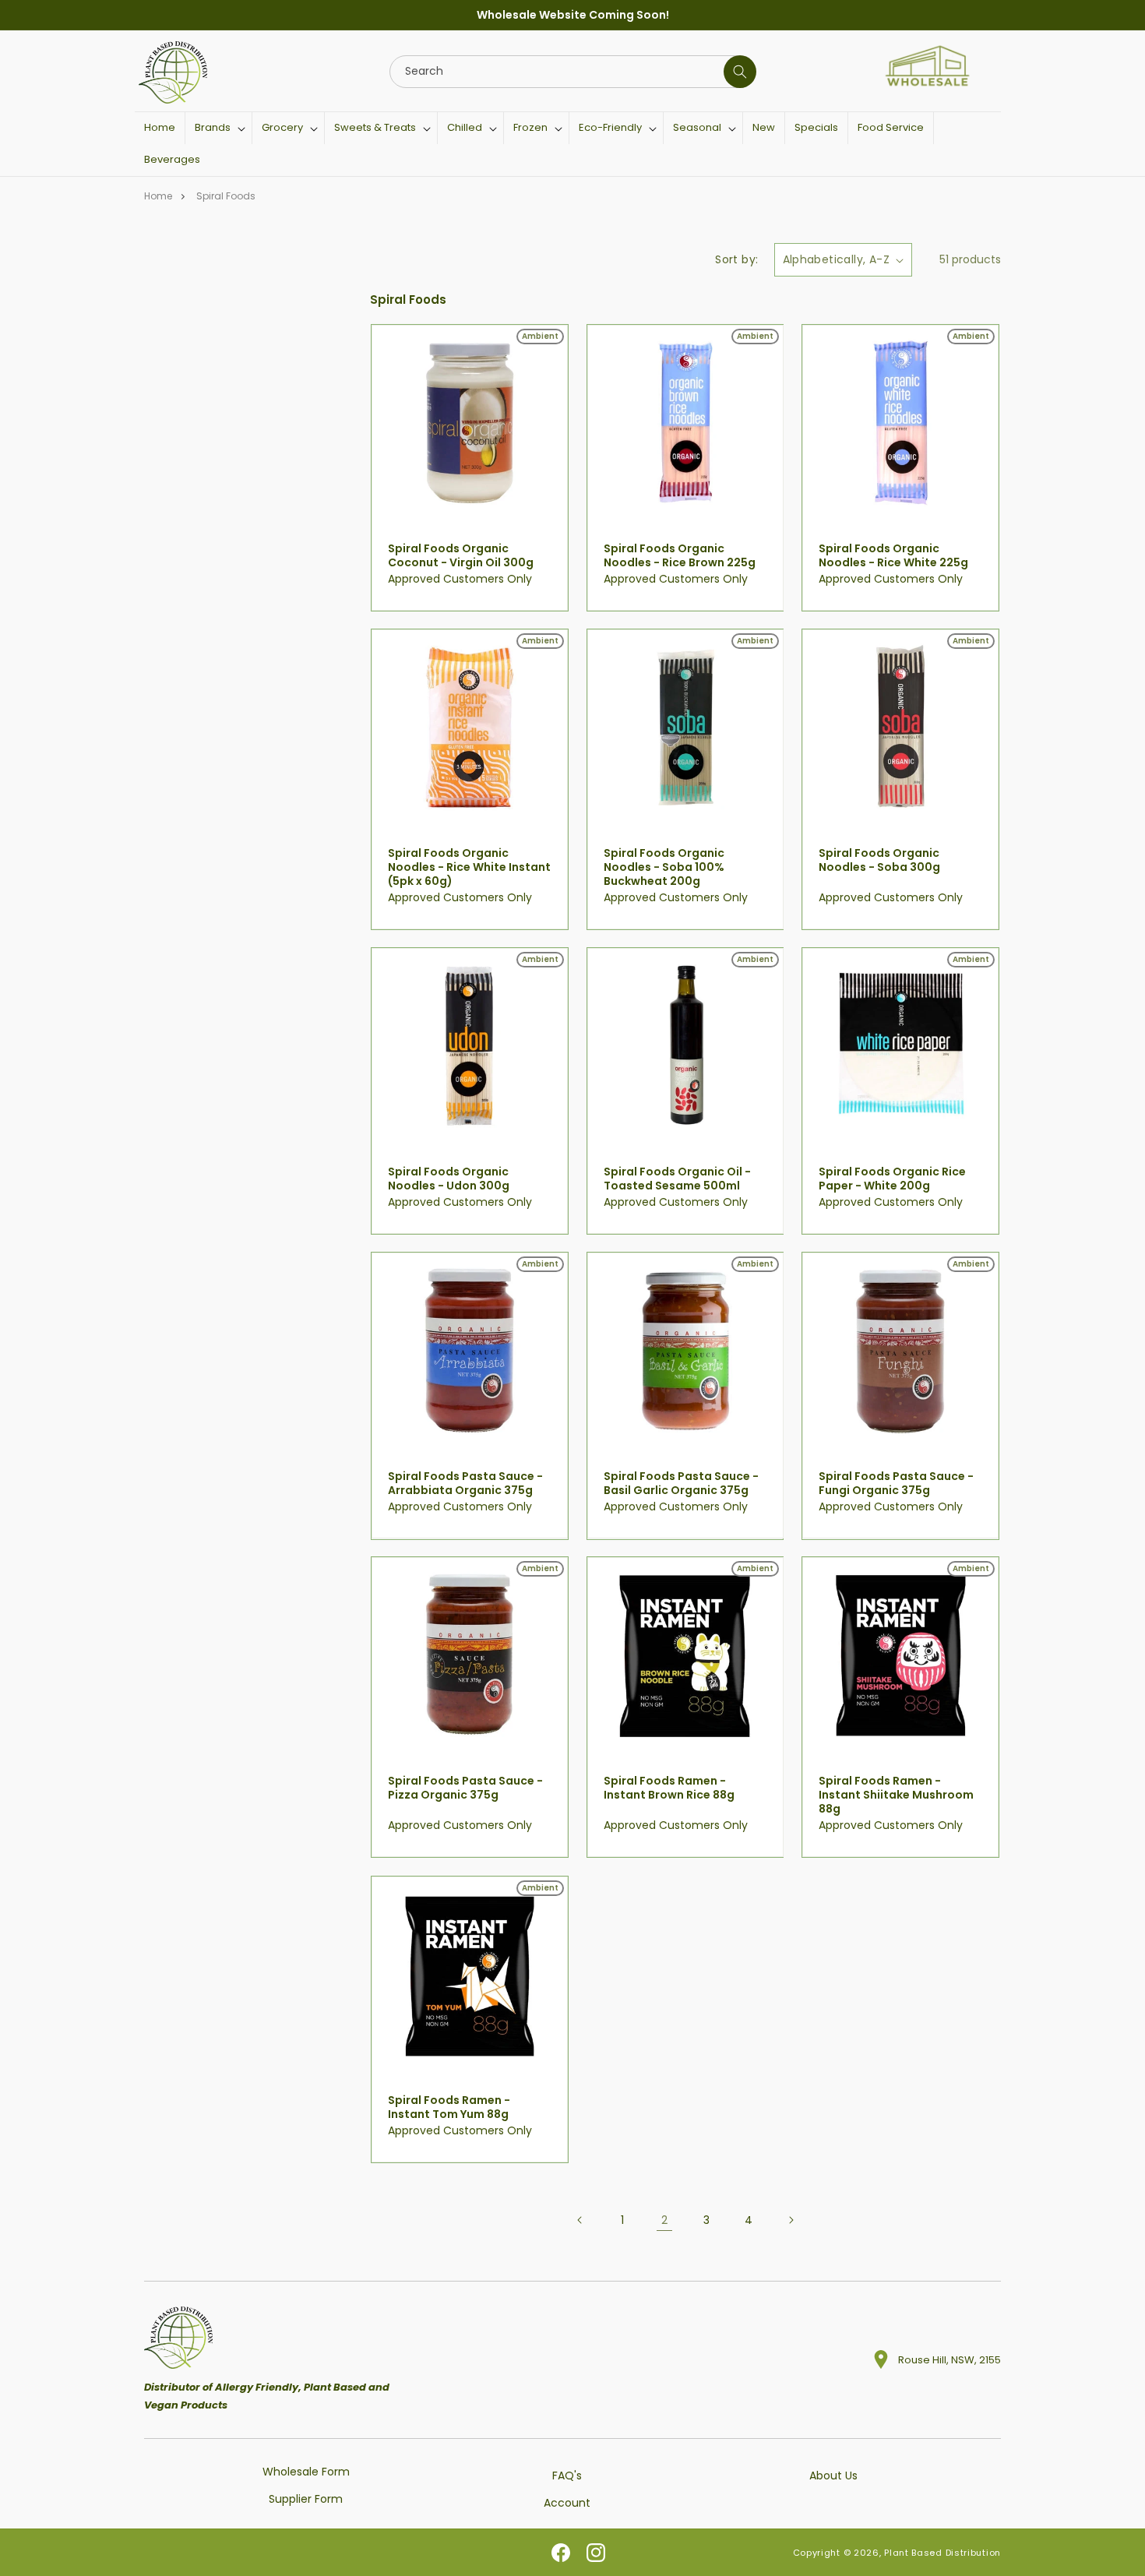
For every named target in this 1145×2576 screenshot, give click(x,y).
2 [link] (664, 2219)
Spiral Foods (226, 196)
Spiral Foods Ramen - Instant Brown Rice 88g (669, 1788)
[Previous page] (580, 2220)
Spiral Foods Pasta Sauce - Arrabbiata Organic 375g (465, 1483)
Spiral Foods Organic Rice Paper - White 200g (892, 1179)
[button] (218, 128)
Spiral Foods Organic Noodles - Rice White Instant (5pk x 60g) (469, 867)
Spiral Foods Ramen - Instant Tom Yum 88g (449, 2106)
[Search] (740, 72)
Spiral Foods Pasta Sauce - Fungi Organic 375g (896, 1483)
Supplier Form (306, 2499)
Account (567, 2503)
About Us (833, 2476)
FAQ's (567, 2476)
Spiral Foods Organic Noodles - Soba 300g (879, 859)
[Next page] (791, 2220)
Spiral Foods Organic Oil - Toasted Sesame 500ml (677, 1179)
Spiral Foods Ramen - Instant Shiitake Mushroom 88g (896, 1795)
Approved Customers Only (460, 579)
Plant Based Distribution (942, 2553)
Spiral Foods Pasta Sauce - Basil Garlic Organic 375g (681, 1483)
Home (158, 196)
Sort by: (736, 259)
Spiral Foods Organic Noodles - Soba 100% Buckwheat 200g (664, 867)
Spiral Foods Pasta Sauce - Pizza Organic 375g (465, 1788)
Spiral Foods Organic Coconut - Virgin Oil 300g (461, 555)
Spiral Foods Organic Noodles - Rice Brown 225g (680, 555)
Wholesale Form (306, 2472)
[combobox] (572, 72)
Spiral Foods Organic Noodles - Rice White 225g (893, 555)
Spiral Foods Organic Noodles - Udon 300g (449, 1179)
